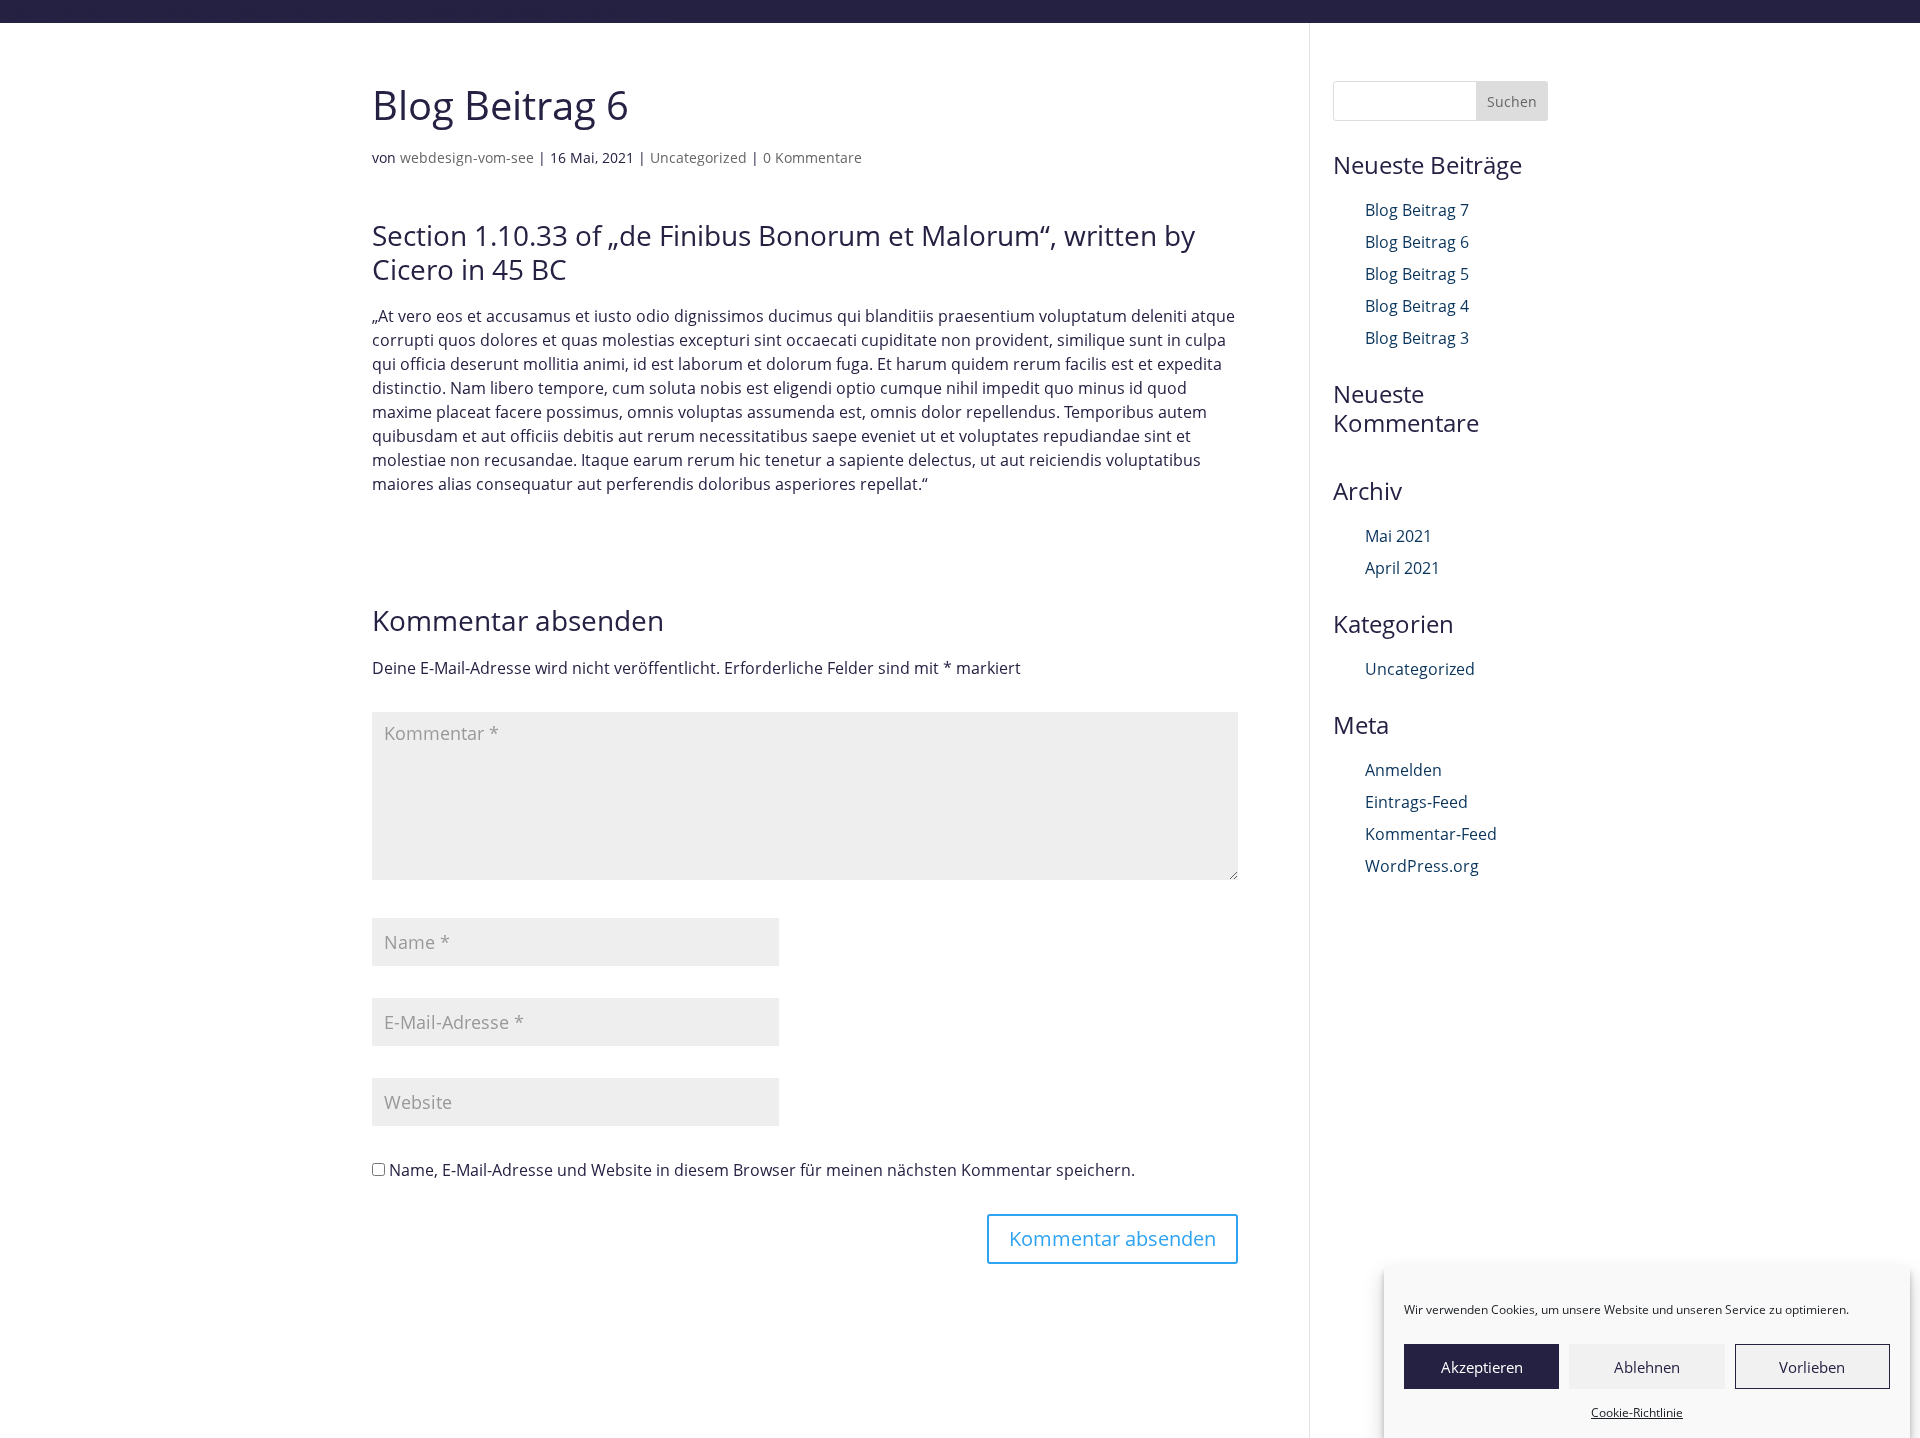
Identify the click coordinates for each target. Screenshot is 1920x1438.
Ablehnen (1647, 1367)
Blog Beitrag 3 (1417, 338)
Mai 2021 (1398, 536)
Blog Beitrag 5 (1417, 274)
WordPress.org (1422, 866)
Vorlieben (1812, 1367)
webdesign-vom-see (467, 157)
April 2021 (1402, 568)
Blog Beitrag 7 (1417, 210)
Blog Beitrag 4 (1417, 306)
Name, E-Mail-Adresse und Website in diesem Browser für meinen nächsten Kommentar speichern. (762, 1170)
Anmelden (1403, 770)
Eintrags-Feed (1416, 802)
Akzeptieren (1482, 1367)
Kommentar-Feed (1431, 834)
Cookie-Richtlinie (1637, 1412)
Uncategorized (698, 157)
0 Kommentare (812, 157)
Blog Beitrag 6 (1417, 242)
